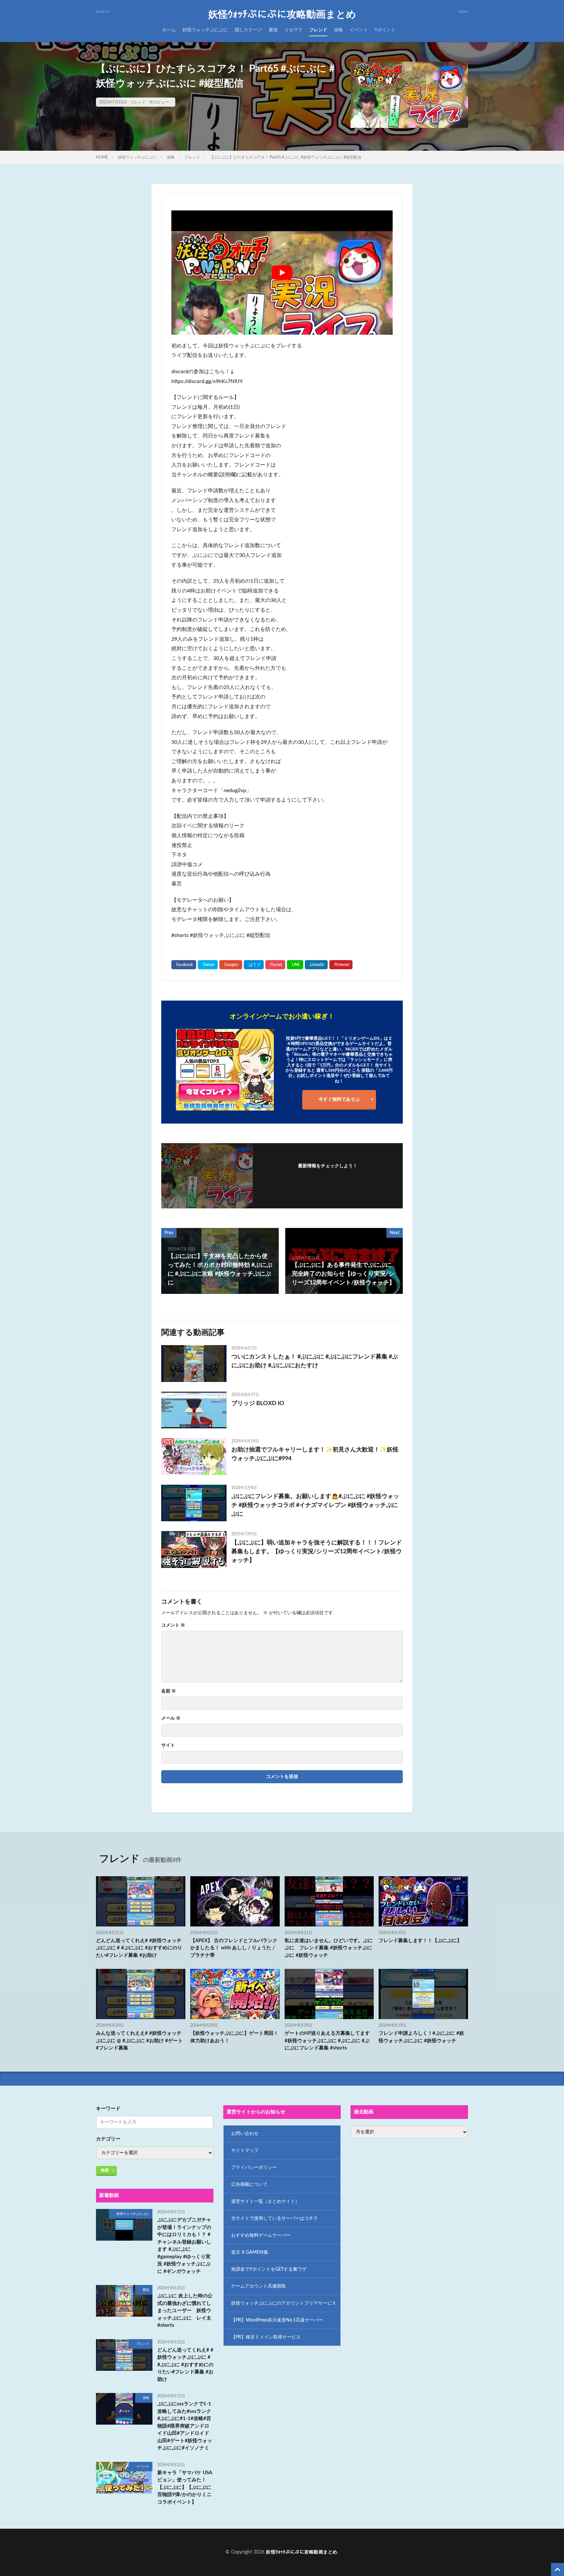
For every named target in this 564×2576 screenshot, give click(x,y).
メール (171, 1718)
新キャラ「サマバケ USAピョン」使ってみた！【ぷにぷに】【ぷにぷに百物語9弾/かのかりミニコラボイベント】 (185, 2487)
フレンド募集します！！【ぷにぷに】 (420, 1941)
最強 (273, 30)
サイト (168, 1745)
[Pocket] (275, 965)
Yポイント (385, 30)
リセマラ (293, 30)
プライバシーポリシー (254, 2168)
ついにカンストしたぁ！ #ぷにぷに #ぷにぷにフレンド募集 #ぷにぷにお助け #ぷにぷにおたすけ (315, 1361)
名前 (169, 1691)
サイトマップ (245, 2151)
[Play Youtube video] (282, 273)
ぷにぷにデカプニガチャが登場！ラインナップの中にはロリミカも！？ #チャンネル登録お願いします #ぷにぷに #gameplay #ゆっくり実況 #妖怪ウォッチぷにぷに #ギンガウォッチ (184, 2246)
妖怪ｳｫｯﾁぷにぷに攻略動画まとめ (282, 15)
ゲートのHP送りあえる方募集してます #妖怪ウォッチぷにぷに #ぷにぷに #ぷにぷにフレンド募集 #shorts (327, 2041)
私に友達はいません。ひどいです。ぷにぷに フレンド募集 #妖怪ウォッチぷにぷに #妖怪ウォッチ (329, 1948)
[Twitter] (208, 965)
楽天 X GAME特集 (250, 2252)
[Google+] (231, 965)
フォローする (328, 1175)
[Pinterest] (341, 965)
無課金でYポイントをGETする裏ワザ (269, 2269)
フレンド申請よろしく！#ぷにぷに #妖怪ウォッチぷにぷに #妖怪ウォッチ (421, 2037)
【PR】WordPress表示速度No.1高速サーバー (277, 2320)
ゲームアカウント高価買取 (258, 2286)
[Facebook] (184, 965)
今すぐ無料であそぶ (339, 1099)
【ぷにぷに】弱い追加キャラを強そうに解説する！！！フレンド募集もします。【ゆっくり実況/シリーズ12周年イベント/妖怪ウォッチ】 (317, 1552)
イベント (359, 30)
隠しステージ (248, 30)
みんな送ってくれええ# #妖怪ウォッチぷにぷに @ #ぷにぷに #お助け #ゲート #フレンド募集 (139, 2041)
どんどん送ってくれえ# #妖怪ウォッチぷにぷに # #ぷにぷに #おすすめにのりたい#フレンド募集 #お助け (139, 1948)
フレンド (318, 30)
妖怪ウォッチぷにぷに (205, 30)
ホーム (169, 30)
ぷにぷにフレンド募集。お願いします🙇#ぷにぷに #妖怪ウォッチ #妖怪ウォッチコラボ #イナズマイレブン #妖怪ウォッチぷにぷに (315, 1505)
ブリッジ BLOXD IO (258, 1403)
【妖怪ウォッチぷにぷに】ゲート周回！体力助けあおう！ (234, 2037)
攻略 (338, 30)
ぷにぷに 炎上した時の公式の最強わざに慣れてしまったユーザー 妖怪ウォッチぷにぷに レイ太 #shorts (186, 2311)
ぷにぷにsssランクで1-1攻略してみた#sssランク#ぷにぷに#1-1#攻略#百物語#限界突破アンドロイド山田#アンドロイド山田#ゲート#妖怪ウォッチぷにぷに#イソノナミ (185, 2426)
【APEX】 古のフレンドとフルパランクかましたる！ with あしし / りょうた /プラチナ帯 (234, 1948)
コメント (173, 1625)
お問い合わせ (245, 2134)
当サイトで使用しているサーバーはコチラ (274, 2218)
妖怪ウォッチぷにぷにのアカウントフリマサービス (284, 2303)
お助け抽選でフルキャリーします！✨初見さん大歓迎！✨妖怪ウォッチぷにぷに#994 (315, 1454)
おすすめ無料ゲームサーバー (261, 2235)
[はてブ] (254, 965)
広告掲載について (249, 2185)
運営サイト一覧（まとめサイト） (265, 2201)
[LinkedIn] (316, 965)
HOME (102, 157)
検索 (105, 2170)
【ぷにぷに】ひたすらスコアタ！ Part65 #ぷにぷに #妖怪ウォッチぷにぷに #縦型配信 (286, 157)
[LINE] (295, 965)
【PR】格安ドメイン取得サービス (266, 2337)
